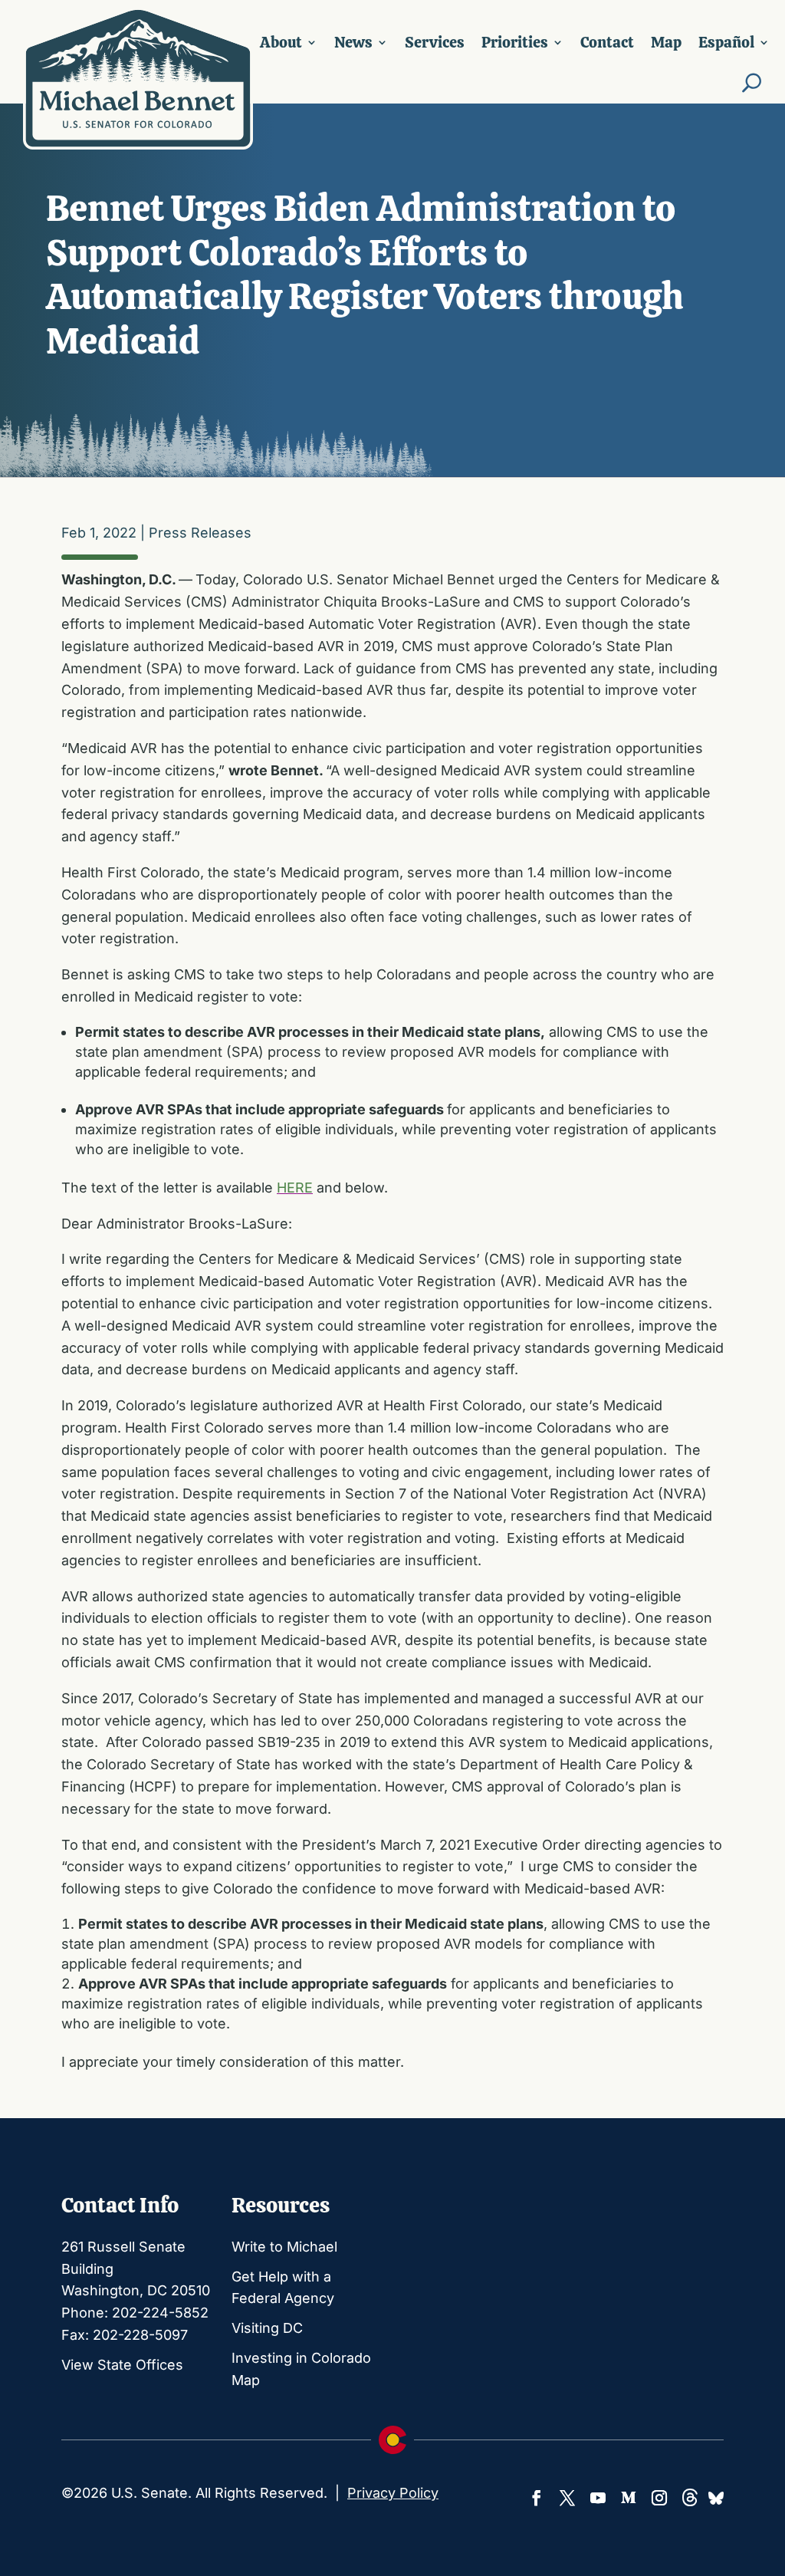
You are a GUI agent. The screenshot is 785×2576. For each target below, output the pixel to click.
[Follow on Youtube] (598, 2498)
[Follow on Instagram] (659, 2498)
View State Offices (122, 2365)
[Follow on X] (567, 2498)
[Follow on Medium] (629, 2498)
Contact (607, 42)
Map (666, 42)
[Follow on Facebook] (537, 2498)
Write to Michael (284, 2247)
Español (726, 42)
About (281, 42)
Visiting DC (267, 2328)
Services (435, 42)
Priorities (515, 42)
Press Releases (200, 533)
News (353, 42)
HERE (295, 1188)
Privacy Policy (393, 2493)
